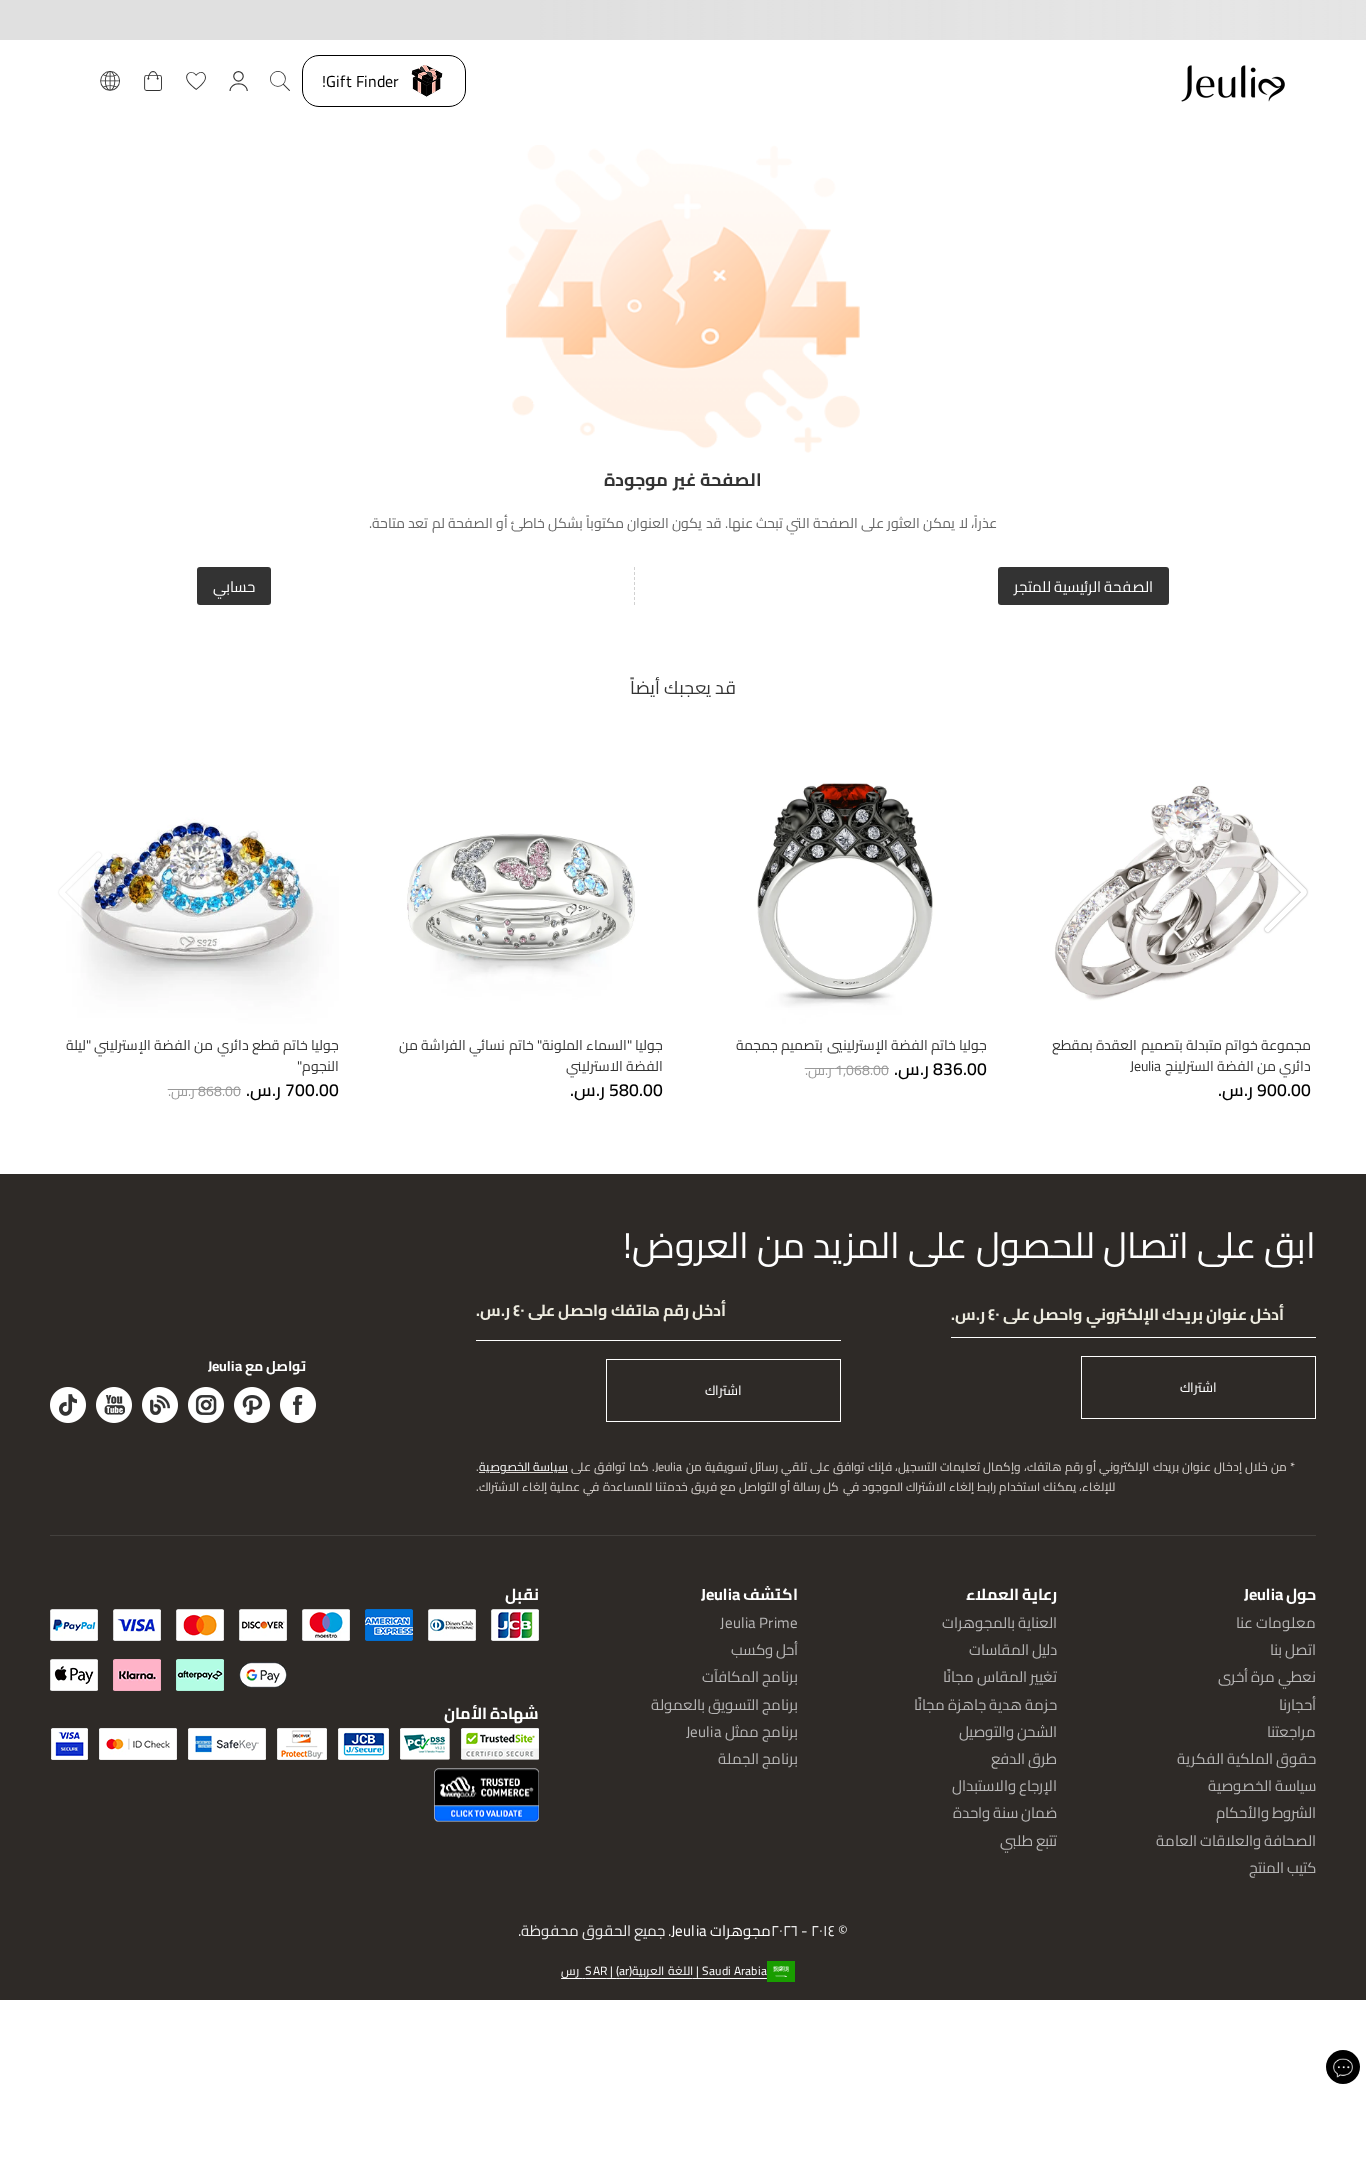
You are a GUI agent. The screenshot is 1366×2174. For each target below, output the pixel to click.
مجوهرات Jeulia (721, 1931)
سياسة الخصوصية (523, 1466)
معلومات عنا (1276, 1622)
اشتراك (1198, 1387)
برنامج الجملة (758, 1758)
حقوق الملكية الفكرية (1246, 1758)
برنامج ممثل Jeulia (742, 1731)
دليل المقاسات (1013, 1649)
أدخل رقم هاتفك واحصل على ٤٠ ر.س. (601, 1310)
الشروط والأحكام (1266, 1812)
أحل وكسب (764, 1649)
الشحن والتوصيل (1008, 1731)
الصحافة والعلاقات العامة (1236, 1840)
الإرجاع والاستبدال (1004, 1785)
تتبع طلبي (1028, 1840)
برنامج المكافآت (750, 1676)
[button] (683, 1970)
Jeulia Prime (759, 1622)
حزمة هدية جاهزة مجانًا (985, 1704)
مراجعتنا (1291, 1731)
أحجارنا (1297, 1704)
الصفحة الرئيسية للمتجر (1083, 586)
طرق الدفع (1024, 1758)
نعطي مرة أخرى (1267, 1676)
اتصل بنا (1293, 1649)
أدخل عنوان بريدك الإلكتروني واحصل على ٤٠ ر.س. (1117, 1314)
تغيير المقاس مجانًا (1000, 1676)
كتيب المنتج (1282, 1867)
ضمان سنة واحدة (1005, 1812)
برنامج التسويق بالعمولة (724, 1704)
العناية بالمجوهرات (999, 1622)
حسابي (234, 586)
